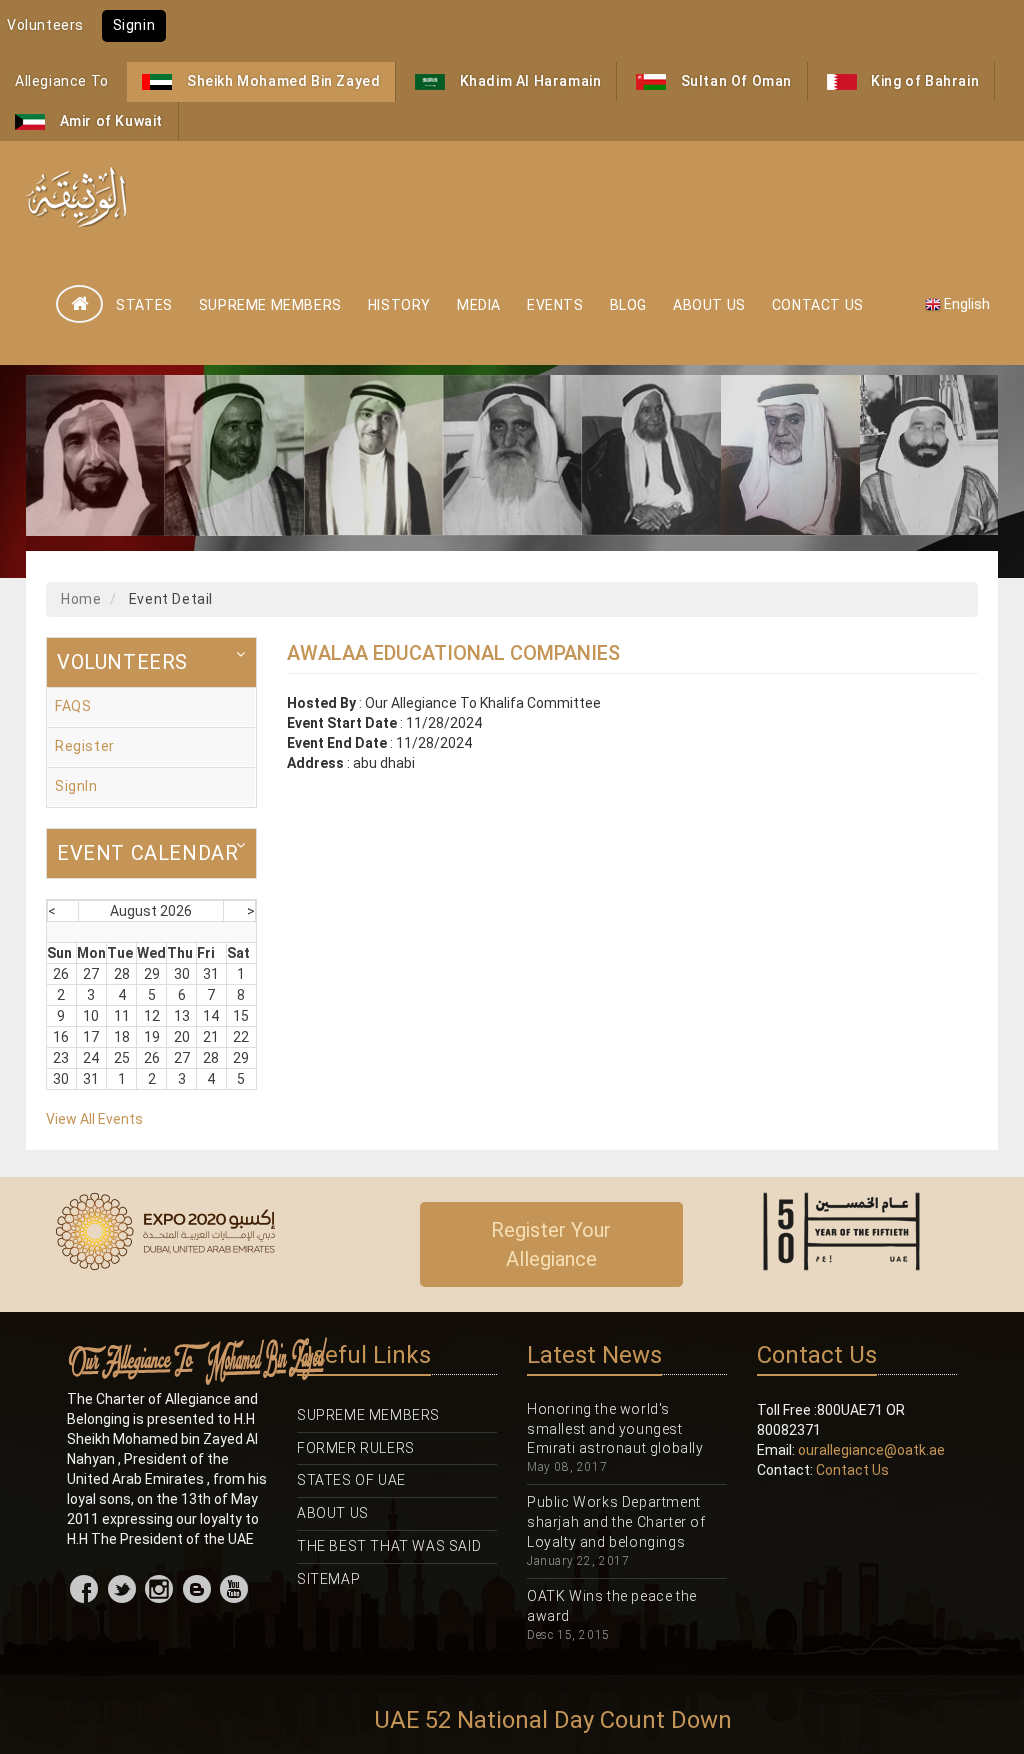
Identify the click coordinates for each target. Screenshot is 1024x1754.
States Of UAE (351, 1480)
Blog (628, 305)
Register (85, 746)
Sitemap (328, 1579)
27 (91, 974)
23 (61, 1058)
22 (241, 1037)
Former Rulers (356, 1448)
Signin (134, 25)
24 (91, 1058)
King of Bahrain (924, 81)
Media (479, 305)
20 (182, 1037)
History (399, 305)
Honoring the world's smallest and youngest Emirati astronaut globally (615, 1429)
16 (61, 1037)
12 (152, 1016)
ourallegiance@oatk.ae (871, 1450)
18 (122, 1037)
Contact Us (818, 305)
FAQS (73, 706)
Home (81, 599)
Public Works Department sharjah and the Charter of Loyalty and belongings (616, 1522)
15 (241, 1016)
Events (555, 305)
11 (122, 1016)
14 (211, 1016)
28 (122, 974)
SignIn (76, 786)
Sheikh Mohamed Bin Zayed (281, 81)
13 (182, 1016)
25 (122, 1058)
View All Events (94, 1119)
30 (182, 974)
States (144, 305)
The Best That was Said (389, 1546)
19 (152, 1037)
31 (211, 974)
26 (61, 974)
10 (91, 1016)
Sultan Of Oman (734, 81)
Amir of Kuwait (109, 121)
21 (211, 1037)
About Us (709, 305)
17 (91, 1037)
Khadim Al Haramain (528, 81)
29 (152, 974)
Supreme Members (270, 305)
